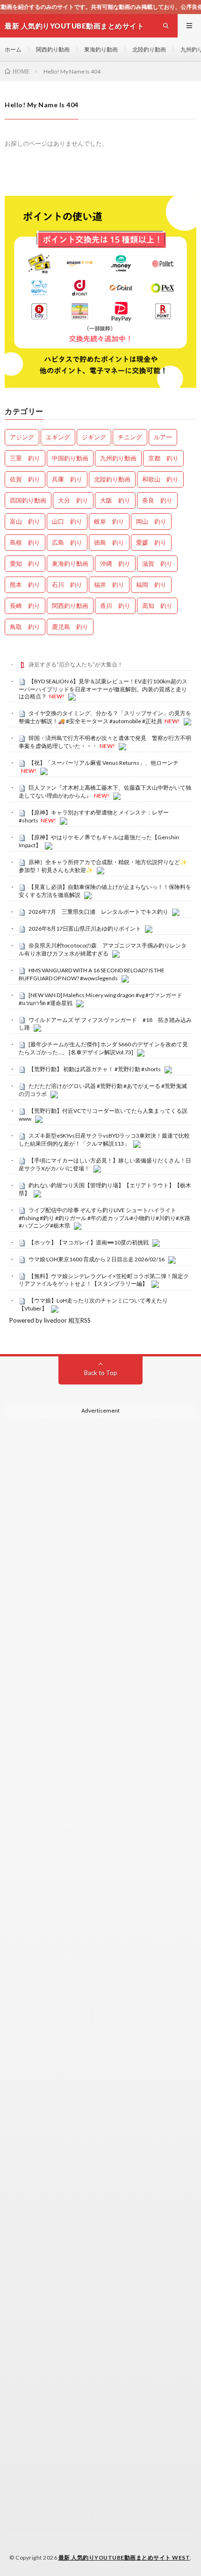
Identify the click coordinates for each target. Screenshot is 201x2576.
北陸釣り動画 (149, 49)
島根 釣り (25, 542)
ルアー (163, 437)
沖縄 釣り (115, 563)
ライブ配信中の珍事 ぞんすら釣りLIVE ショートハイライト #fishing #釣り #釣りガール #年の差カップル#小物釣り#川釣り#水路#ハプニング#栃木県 (104, 1218)
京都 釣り (163, 458)
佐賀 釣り (25, 479)
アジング (22, 437)
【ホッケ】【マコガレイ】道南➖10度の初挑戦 (89, 1242)
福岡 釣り (151, 585)
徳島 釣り (109, 542)
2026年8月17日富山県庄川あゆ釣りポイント (85, 929)
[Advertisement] (100, 1864)
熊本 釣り (25, 585)
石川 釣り (67, 585)
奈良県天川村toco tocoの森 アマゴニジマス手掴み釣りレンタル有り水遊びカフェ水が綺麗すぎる (103, 949)
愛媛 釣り (151, 542)
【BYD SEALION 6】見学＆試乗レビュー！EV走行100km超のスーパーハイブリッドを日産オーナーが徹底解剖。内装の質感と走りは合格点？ (103, 689)
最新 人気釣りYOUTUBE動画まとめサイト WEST (124, 2557)
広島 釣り (67, 542)
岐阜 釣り (109, 521)
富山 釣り (25, 521)
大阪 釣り (115, 500)
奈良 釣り (157, 500)
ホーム (13, 49)
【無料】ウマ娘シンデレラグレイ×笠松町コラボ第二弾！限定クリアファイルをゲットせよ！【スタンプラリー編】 (104, 1280)
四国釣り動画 (28, 500)
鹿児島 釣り (70, 627)
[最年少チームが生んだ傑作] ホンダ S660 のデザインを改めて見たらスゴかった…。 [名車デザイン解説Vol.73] (103, 1048)
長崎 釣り (25, 606)
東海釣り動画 (101, 49)
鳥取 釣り (25, 627)
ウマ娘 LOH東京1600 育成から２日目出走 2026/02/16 (97, 1259)
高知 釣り (157, 606)
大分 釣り (73, 500)
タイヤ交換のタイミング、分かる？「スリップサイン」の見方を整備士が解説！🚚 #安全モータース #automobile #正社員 (105, 717)
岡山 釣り (151, 521)
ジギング (94, 437)
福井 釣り (109, 585)
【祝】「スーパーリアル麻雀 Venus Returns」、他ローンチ (104, 763)
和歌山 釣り (160, 479)
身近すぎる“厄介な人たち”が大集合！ (76, 664)
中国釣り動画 (70, 458)
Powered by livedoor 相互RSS (50, 1320)
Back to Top (101, 1373)
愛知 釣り (25, 563)
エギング (58, 437)
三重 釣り (25, 458)
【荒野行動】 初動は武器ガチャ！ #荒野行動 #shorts (95, 1069)
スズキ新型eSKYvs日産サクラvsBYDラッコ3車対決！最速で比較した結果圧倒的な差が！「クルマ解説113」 (104, 1140)
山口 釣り (67, 521)
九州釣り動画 (118, 458)
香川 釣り (115, 606)
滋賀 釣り (157, 563)
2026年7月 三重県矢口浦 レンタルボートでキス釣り (98, 912)
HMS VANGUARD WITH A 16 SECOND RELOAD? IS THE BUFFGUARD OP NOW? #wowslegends (92, 974)
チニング (130, 437)
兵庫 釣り (67, 479)
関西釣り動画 (53, 49)
